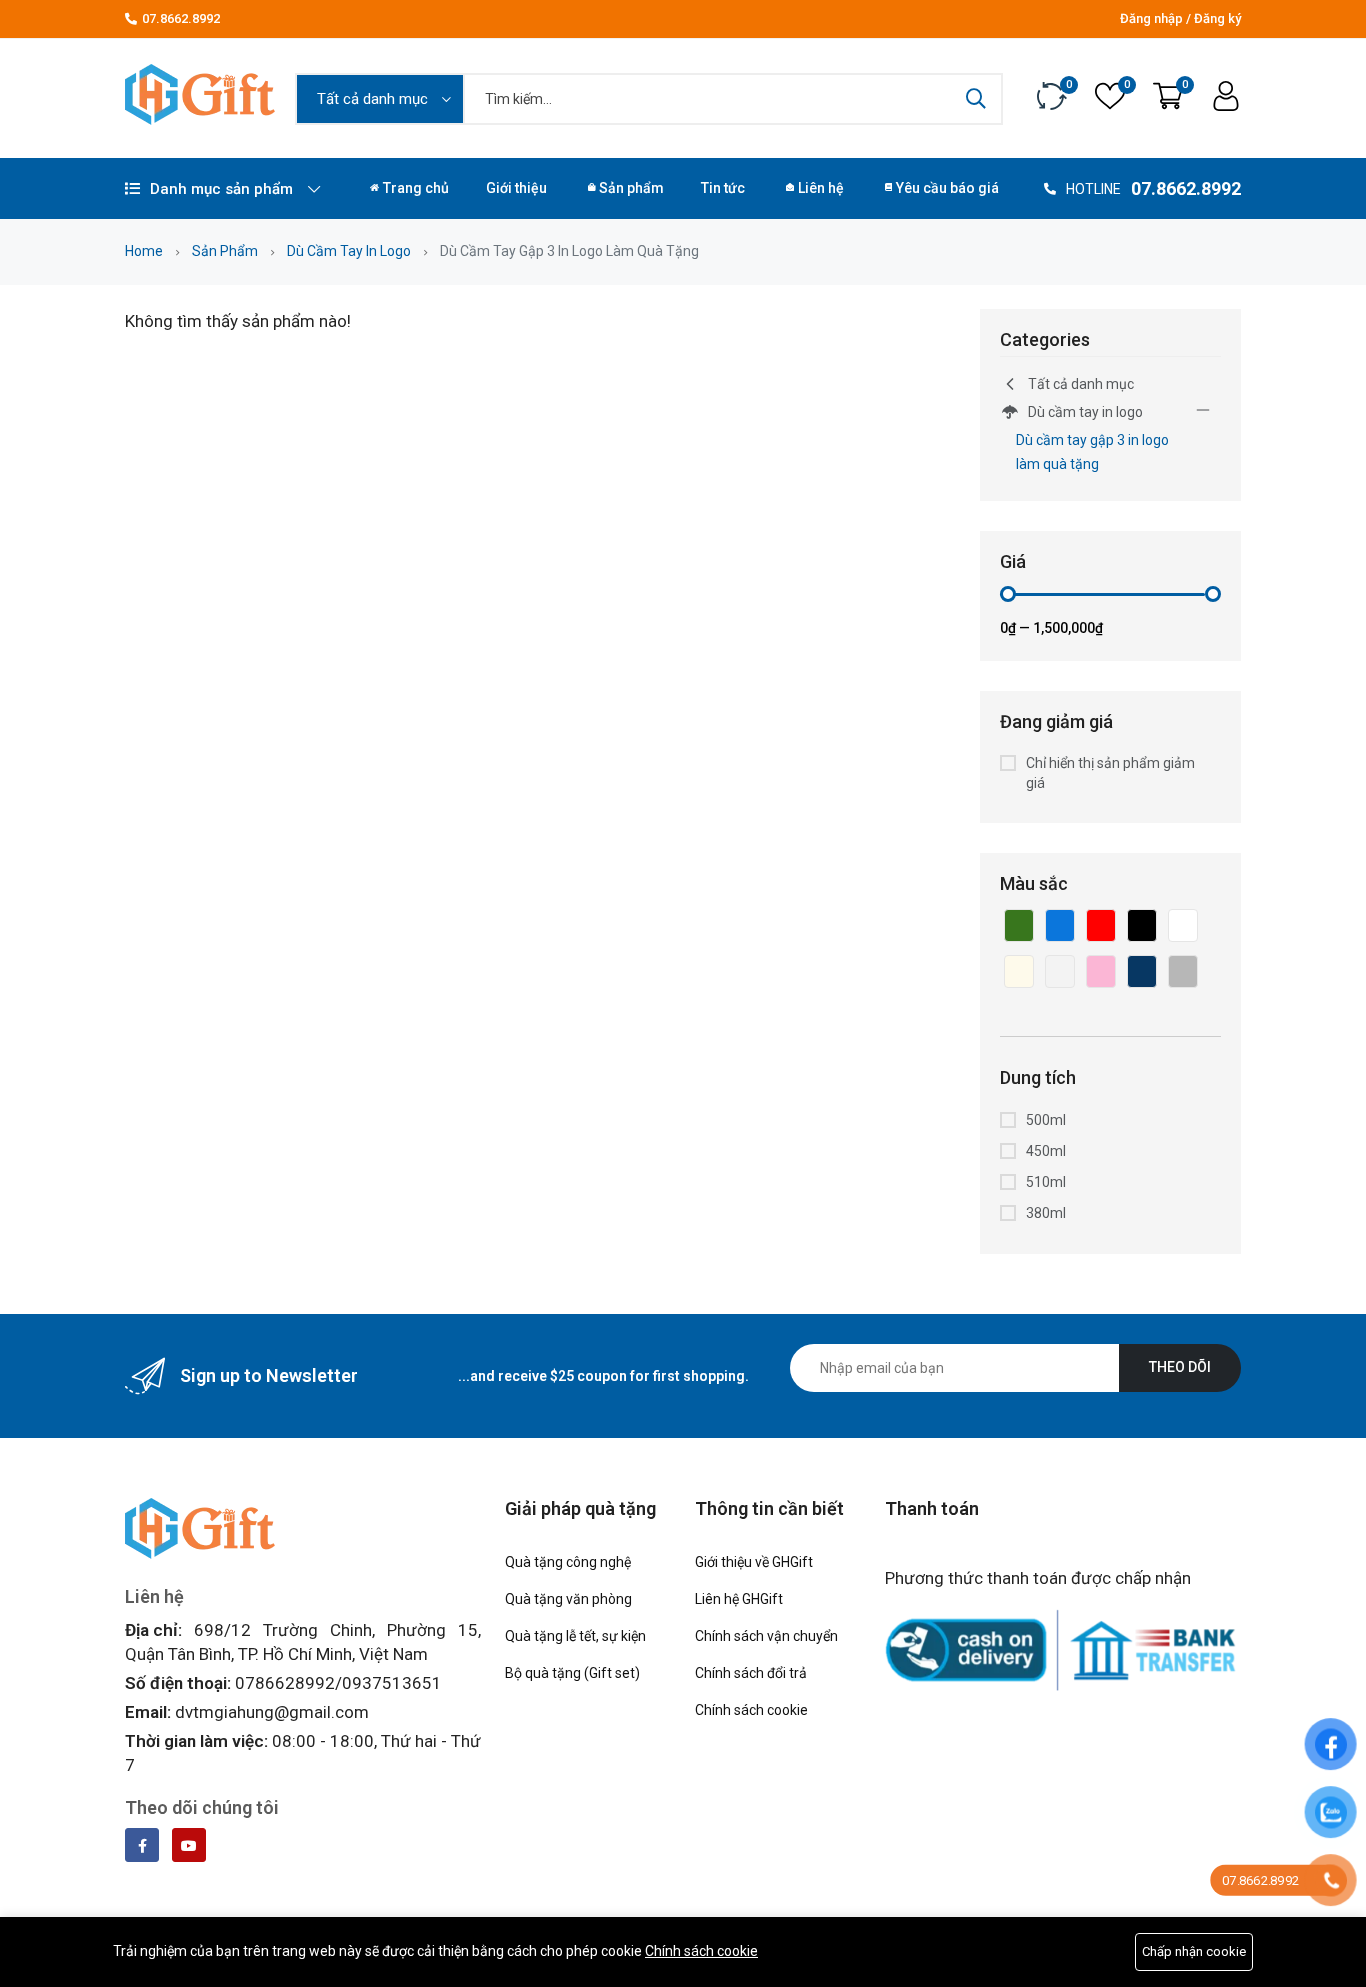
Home (144, 251)
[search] (976, 99)
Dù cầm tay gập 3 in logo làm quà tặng (1092, 452)
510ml (1046, 1182)
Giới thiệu (516, 188)
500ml (1046, 1120)
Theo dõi (1180, 1367)
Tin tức (723, 188)
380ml (1046, 1213)
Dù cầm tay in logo (349, 251)
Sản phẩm (631, 188)
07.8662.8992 (181, 18)
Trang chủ (416, 188)
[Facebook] (142, 1845)
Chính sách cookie (701, 1951)
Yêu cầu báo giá (947, 188)
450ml (1046, 1151)
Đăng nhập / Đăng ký (1180, 18)
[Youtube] (189, 1845)
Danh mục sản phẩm (221, 189)
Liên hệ (821, 188)
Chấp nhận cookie (1194, 1951)
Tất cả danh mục (1081, 384)
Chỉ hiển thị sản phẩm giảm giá (1110, 773)
